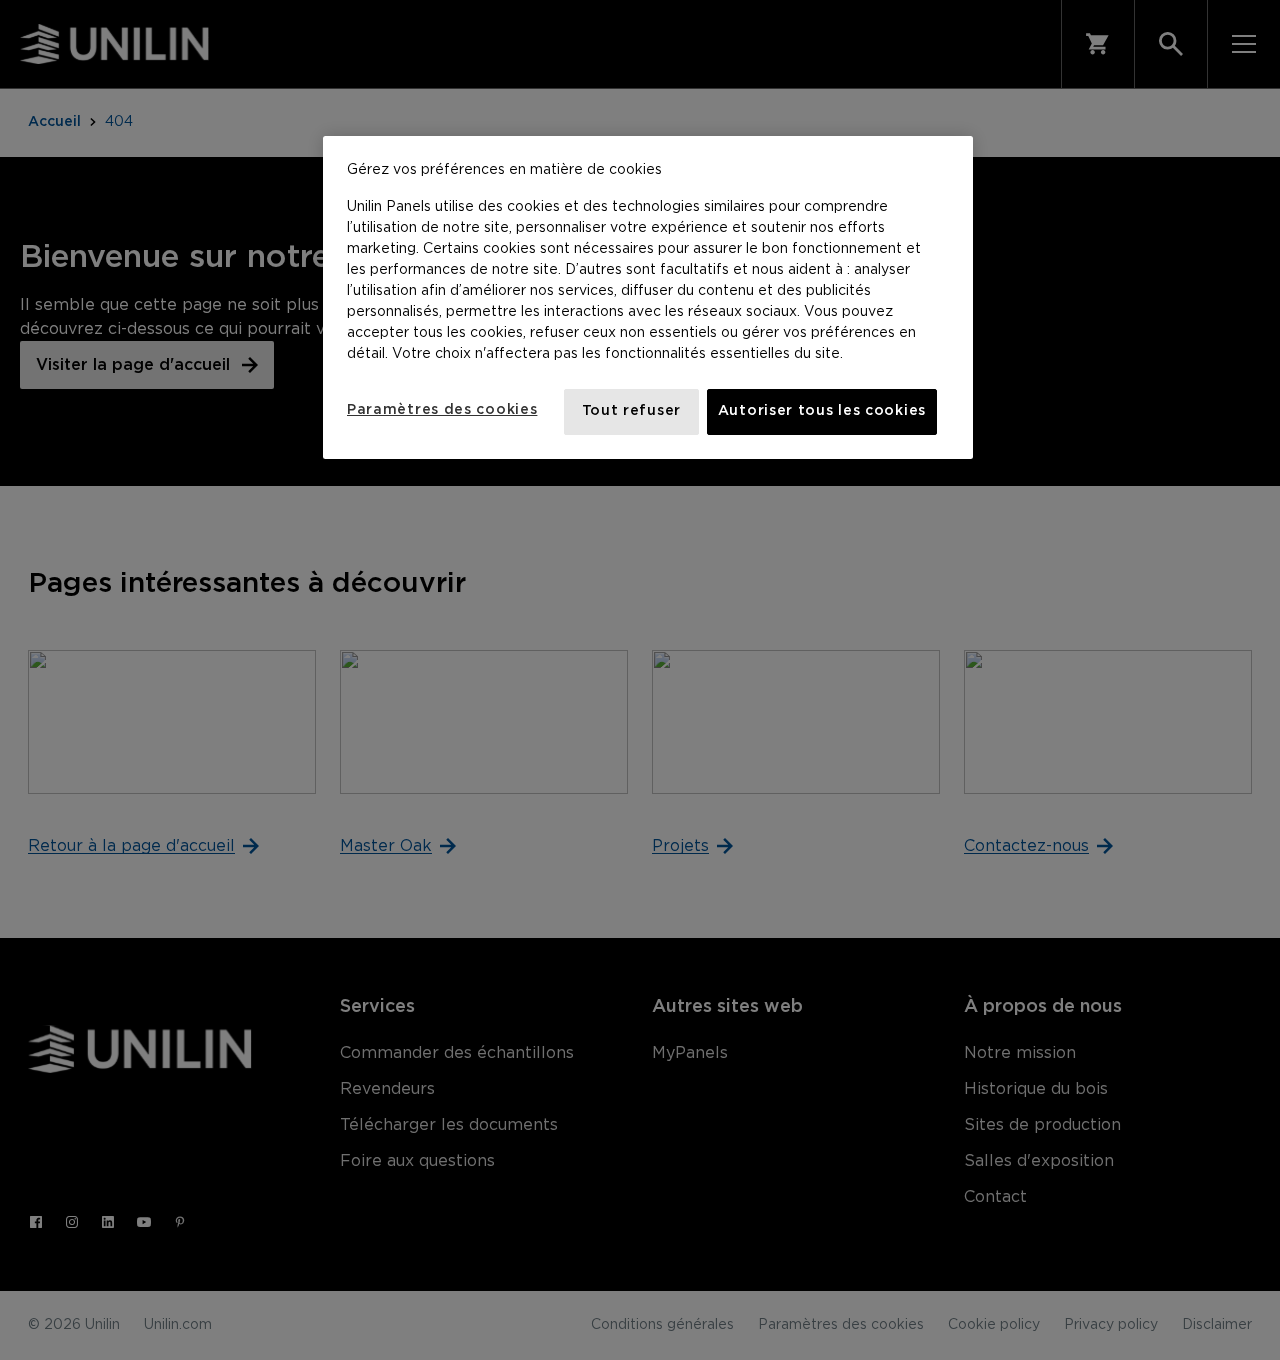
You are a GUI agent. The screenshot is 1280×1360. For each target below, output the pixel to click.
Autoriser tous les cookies (822, 411)
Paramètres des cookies (442, 410)
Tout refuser (631, 411)
